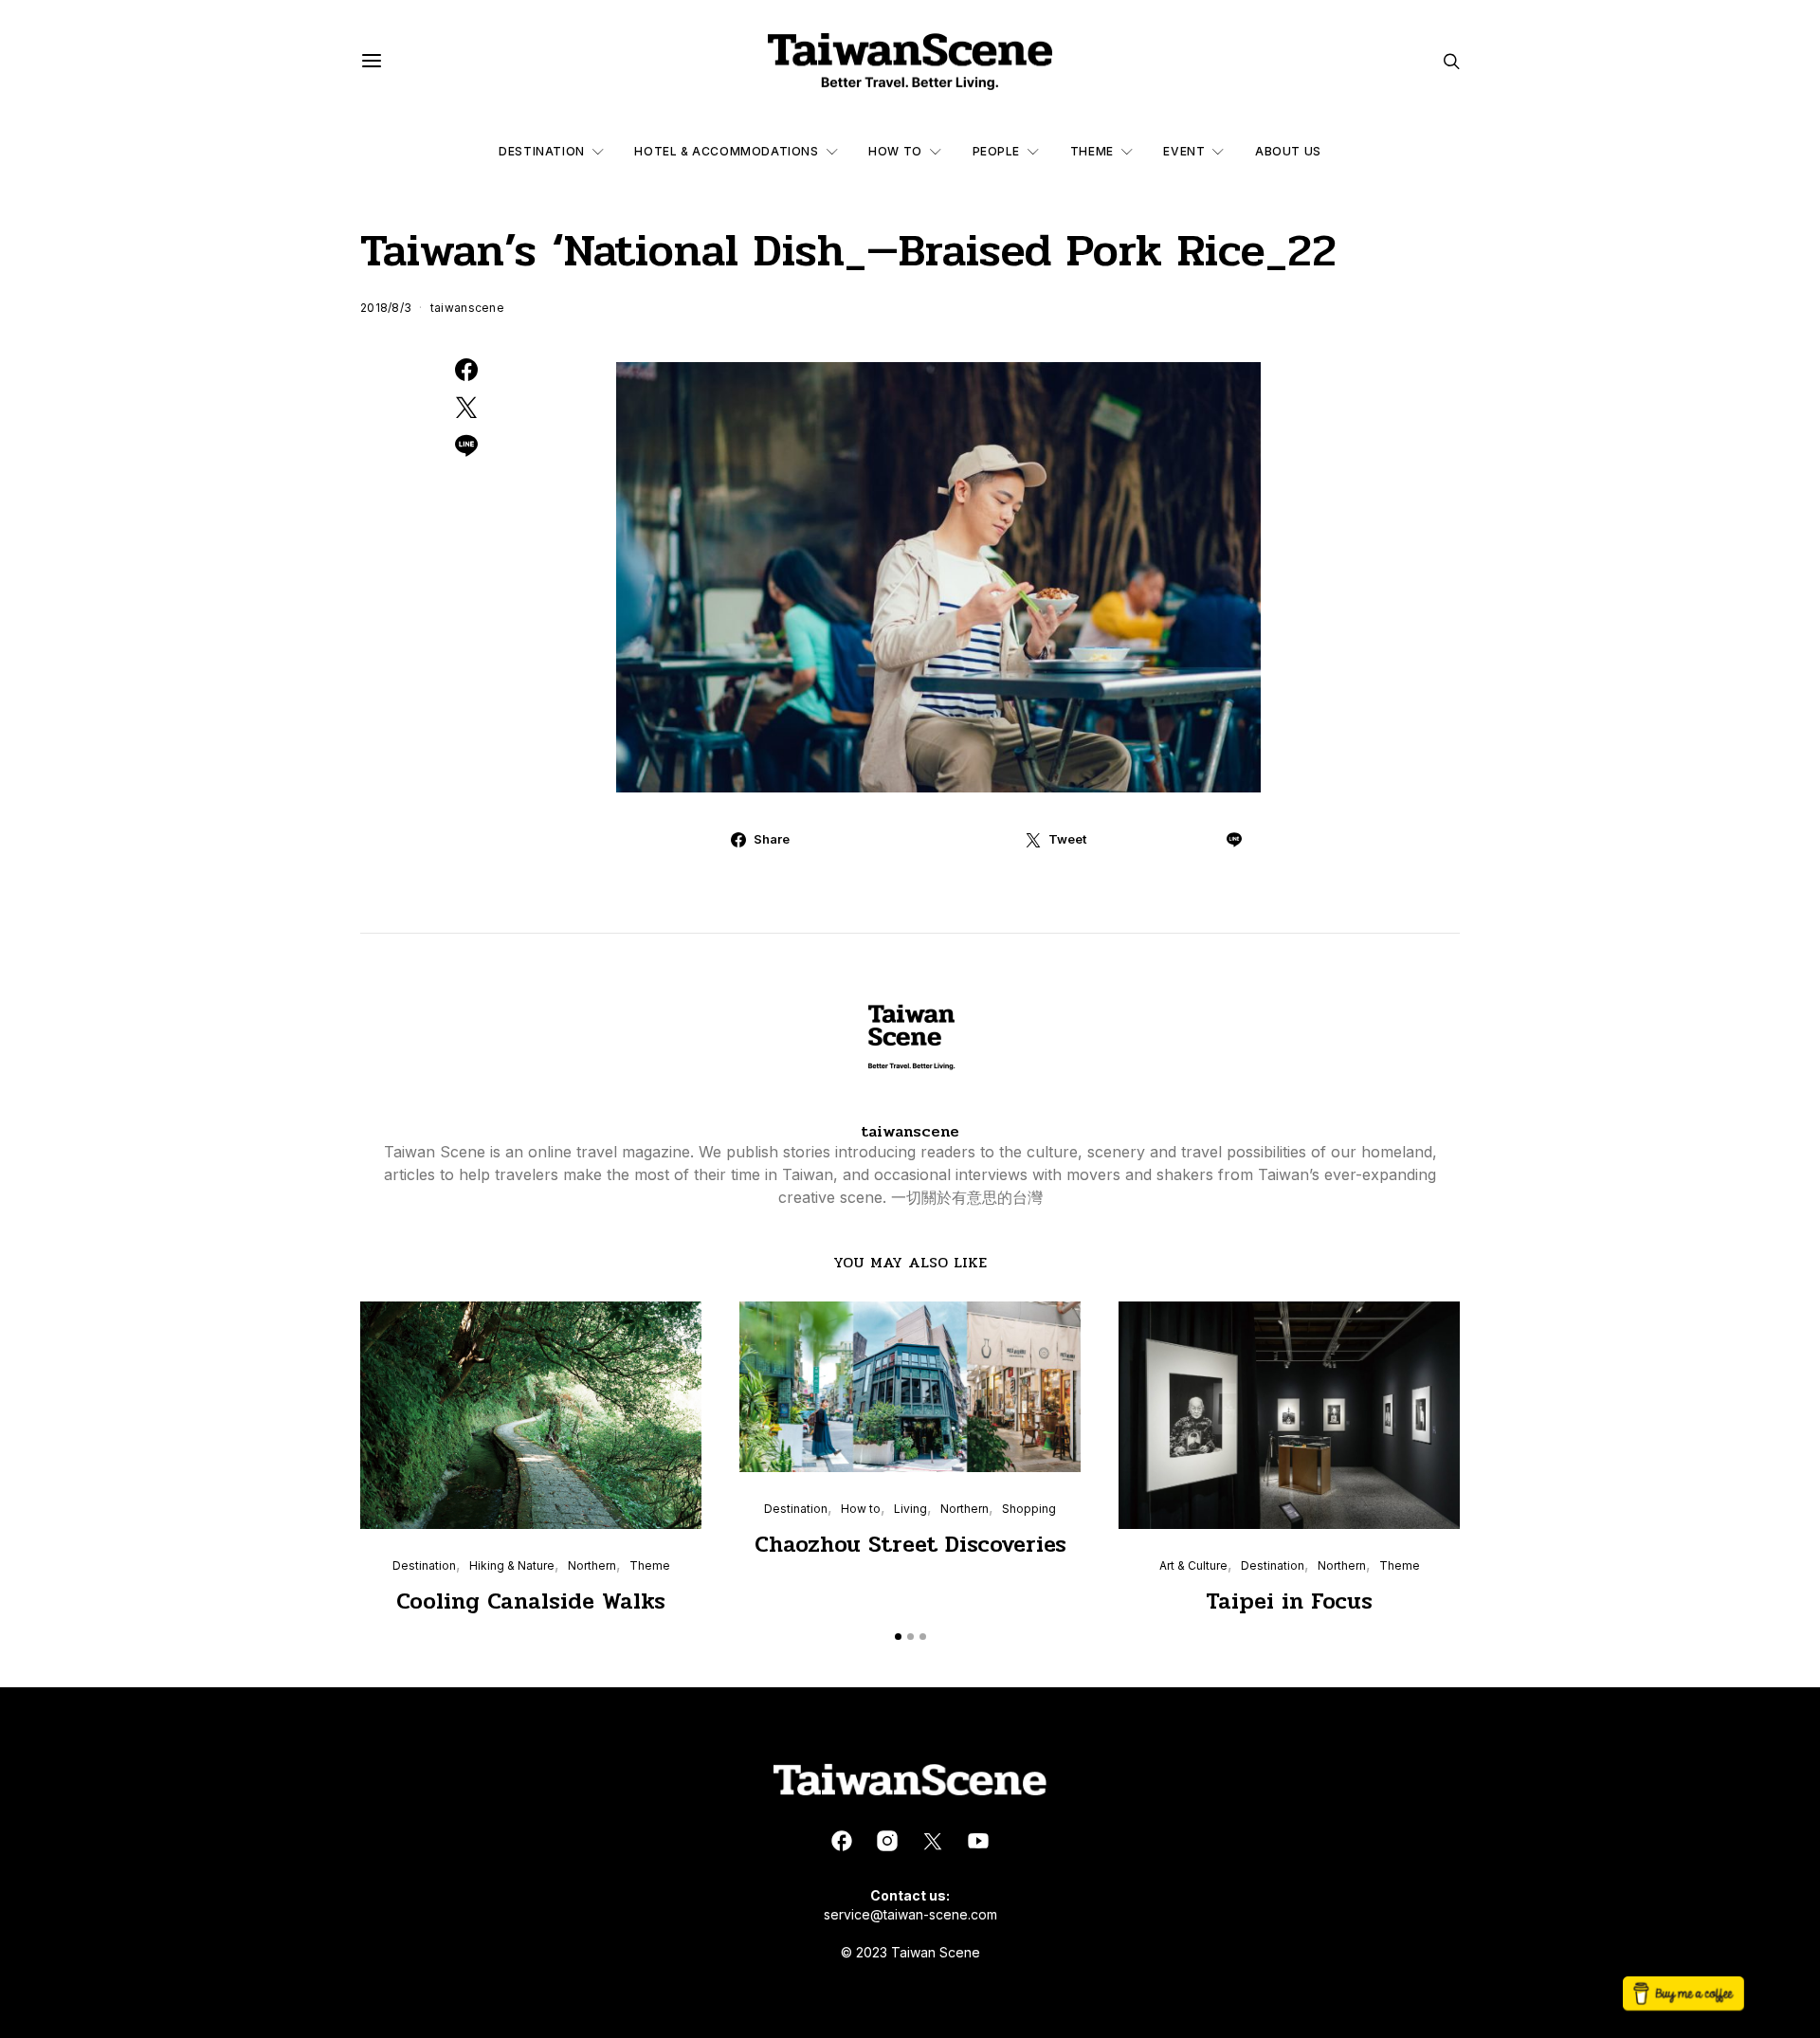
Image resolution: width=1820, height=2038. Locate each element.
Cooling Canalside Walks (531, 1601)
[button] (898, 1637)
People (997, 151)
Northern (592, 1565)
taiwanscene (467, 308)
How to (895, 151)
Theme (1092, 151)
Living (910, 1509)
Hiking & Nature (512, 1565)
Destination (542, 151)
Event (1184, 151)
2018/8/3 (386, 308)
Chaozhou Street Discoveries (910, 1545)
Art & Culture (1193, 1565)
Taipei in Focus (1289, 1601)
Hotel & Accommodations (726, 151)
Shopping (1029, 1509)
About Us (1288, 151)
